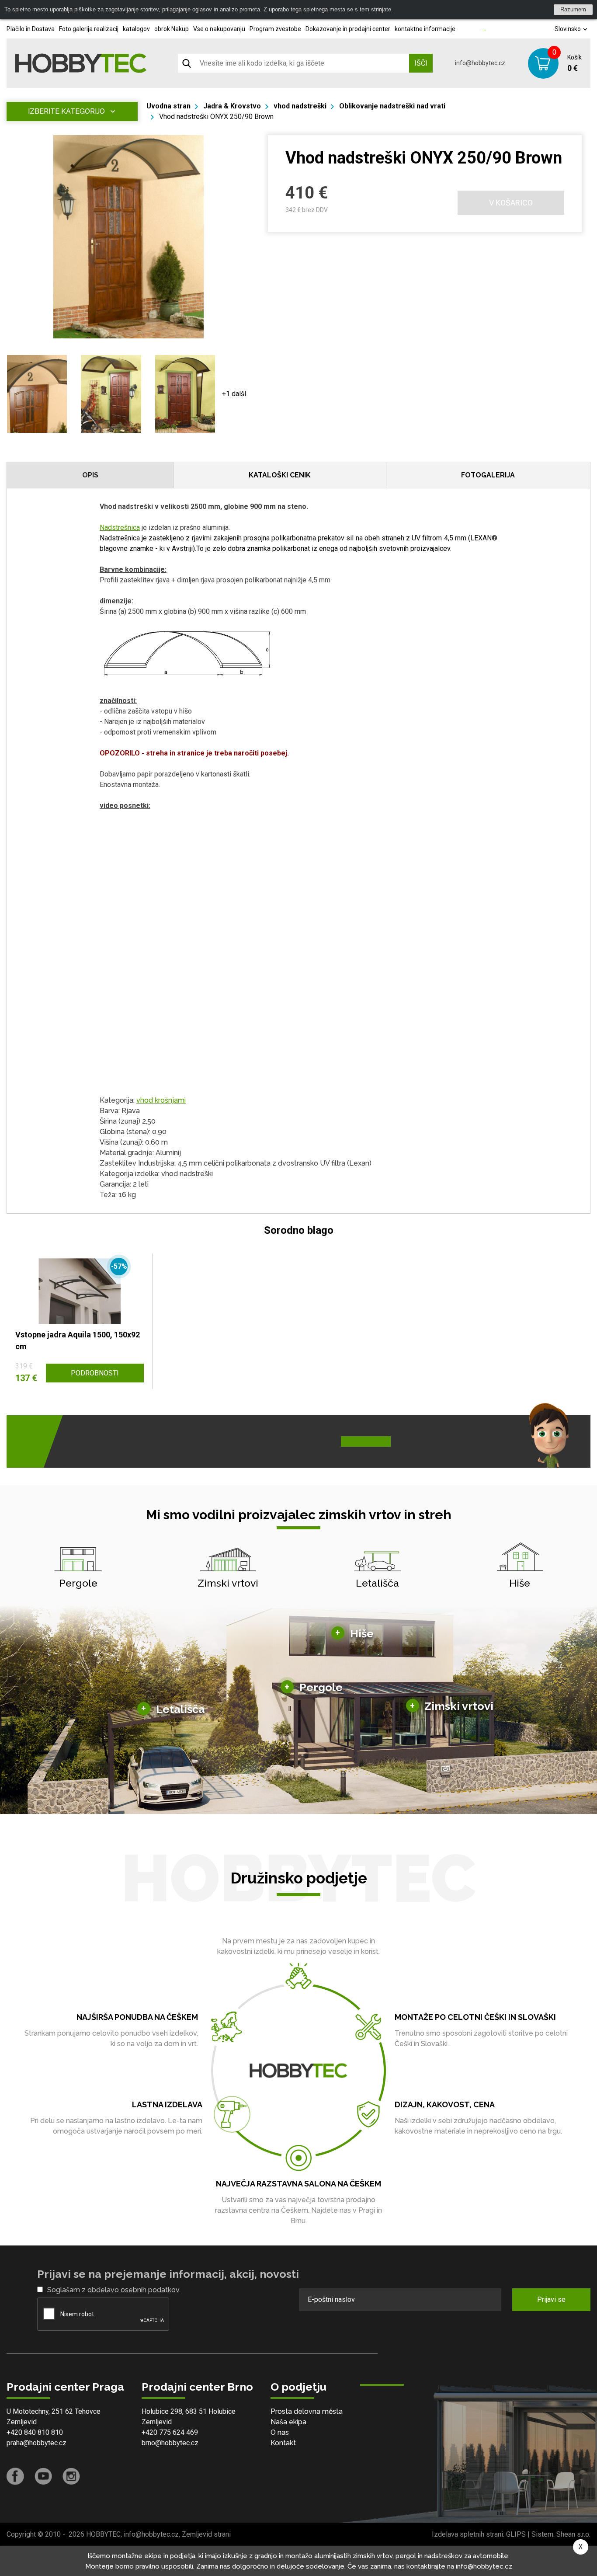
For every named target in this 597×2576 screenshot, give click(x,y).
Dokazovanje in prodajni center (348, 29)
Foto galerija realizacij (89, 29)
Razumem (573, 9)
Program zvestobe (275, 29)
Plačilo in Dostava (31, 29)
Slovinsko (568, 29)
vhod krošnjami (161, 1100)
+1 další (234, 394)
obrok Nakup (172, 29)
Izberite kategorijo (66, 111)
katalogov (136, 29)
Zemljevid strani (206, 2534)
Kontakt (283, 2443)
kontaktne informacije (425, 29)
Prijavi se (551, 2299)
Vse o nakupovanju (219, 29)
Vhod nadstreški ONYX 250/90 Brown (216, 117)
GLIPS (516, 2534)
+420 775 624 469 (170, 2432)
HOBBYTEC (103, 2534)
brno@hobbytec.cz (170, 2443)
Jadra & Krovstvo (232, 106)
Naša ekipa (288, 2422)
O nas (280, 2432)
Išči (421, 63)
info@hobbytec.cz (480, 63)
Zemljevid (22, 2422)
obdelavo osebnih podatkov (133, 2290)
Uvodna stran (168, 106)
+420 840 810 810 (35, 2432)
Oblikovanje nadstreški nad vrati (392, 106)
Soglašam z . (114, 2290)
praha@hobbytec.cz (36, 2443)
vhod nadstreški (300, 106)
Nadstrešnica (120, 527)
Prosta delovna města (307, 2411)
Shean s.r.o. (573, 2534)
